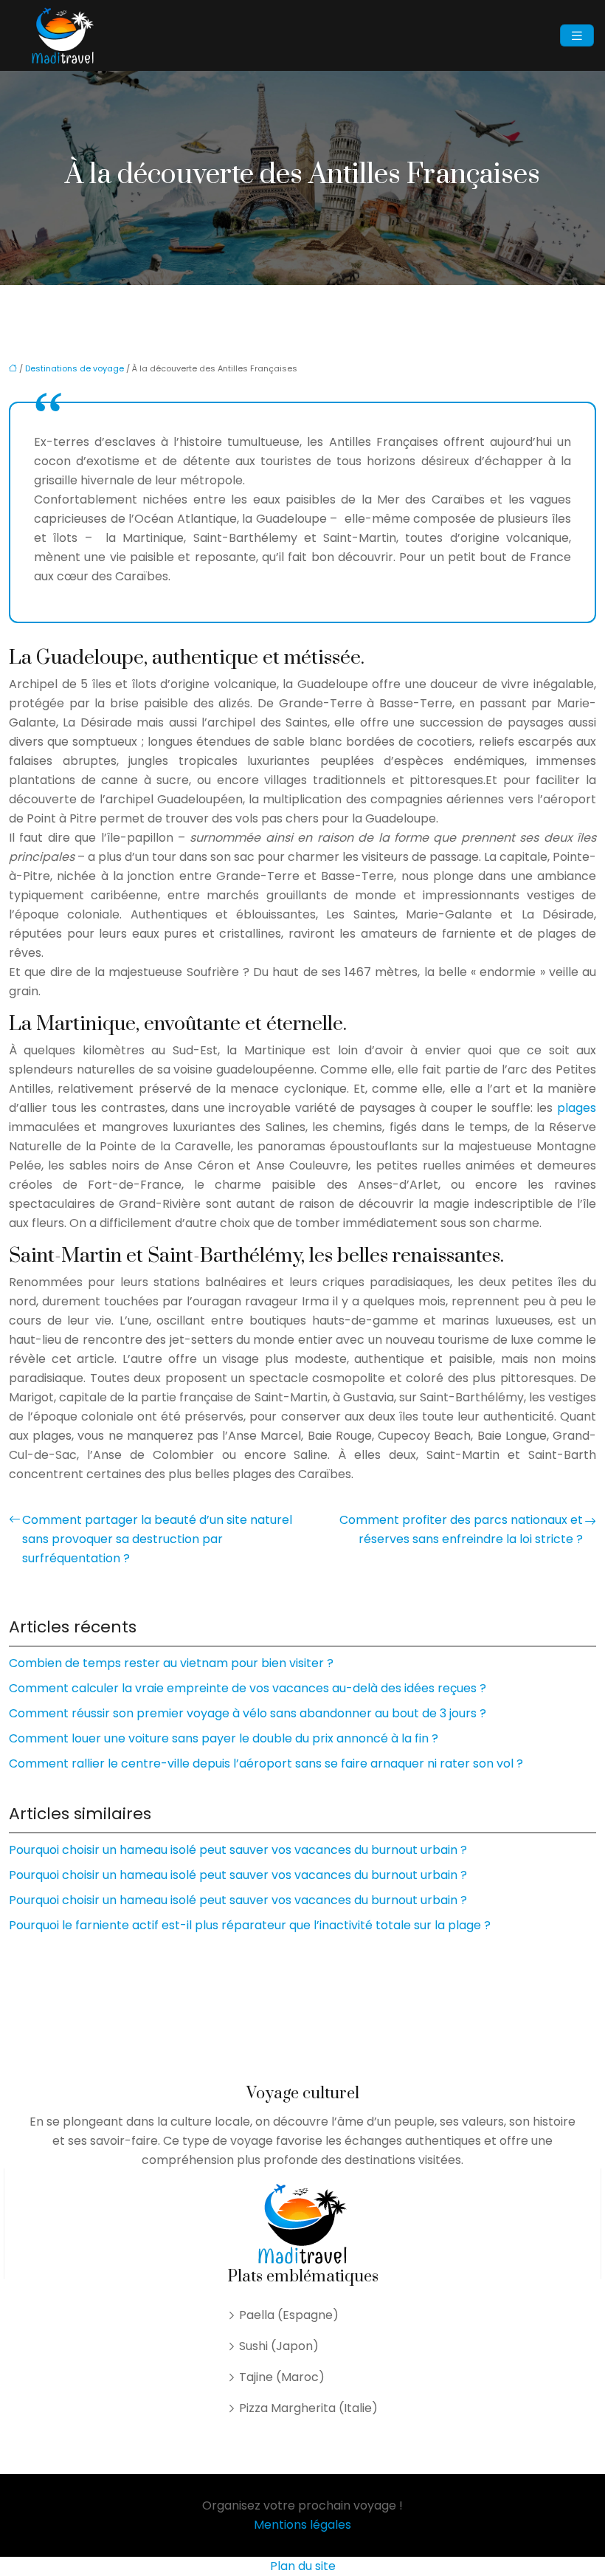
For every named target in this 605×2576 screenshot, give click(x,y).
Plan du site (303, 2566)
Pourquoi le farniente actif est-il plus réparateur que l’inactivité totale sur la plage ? (250, 1925)
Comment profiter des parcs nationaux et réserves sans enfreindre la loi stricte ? (461, 1529)
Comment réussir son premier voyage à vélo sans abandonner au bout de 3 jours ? (248, 1713)
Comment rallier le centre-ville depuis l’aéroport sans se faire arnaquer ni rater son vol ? (266, 1763)
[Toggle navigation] (577, 36)
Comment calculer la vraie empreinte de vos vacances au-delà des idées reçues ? (248, 1688)
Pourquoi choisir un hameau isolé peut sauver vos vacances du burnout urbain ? (238, 1850)
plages (577, 1108)
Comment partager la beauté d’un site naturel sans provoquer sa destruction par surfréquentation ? (157, 1539)
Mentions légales (302, 2525)
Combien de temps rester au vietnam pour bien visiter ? (171, 1663)
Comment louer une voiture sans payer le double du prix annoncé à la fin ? (224, 1738)
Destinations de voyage (75, 368)
